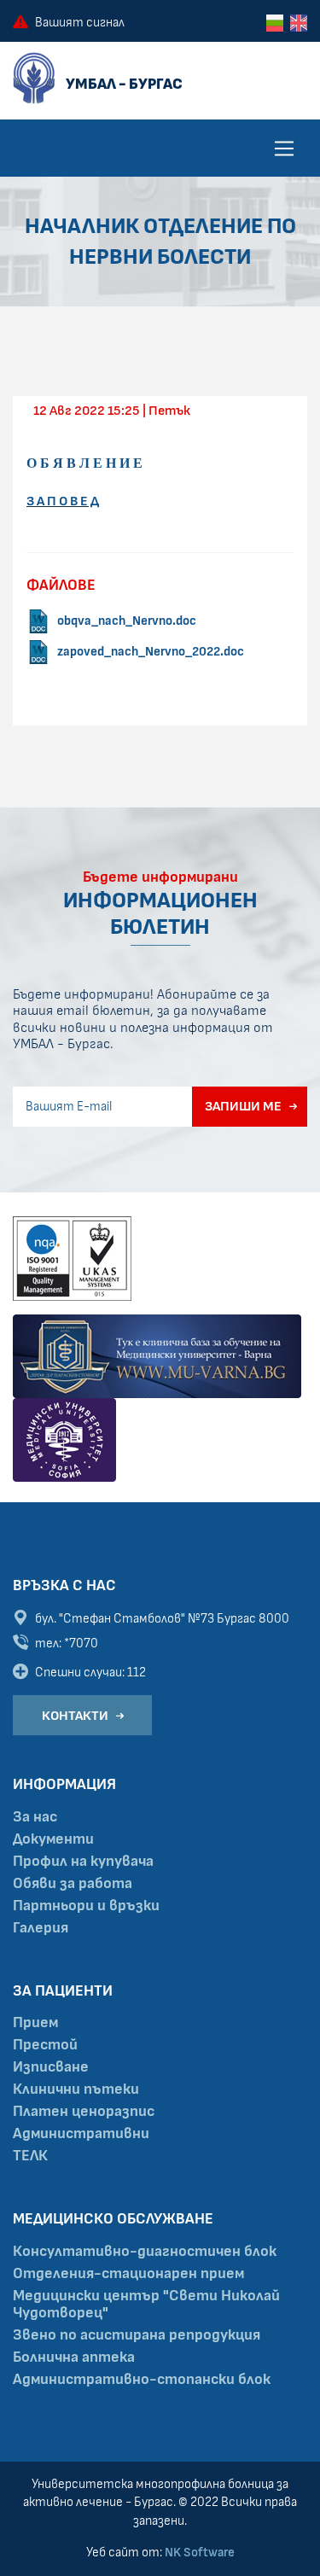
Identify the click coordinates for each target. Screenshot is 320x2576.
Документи (53, 1839)
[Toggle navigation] (284, 149)
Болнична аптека (74, 2357)
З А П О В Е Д (63, 501)
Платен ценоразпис (84, 2112)
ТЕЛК (30, 2156)
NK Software (200, 2553)
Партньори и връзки (86, 1906)
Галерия (41, 1928)
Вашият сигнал (80, 23)
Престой (45, 2045)
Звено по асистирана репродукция (137, 2335)
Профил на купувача (83, 1862)
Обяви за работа (73, 1884)
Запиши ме (243, 1106)
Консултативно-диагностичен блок (145, 2252)
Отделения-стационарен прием (128, 2274)
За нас (35, 1817)
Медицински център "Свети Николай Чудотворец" (146, 2305)
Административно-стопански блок (142, 2380)
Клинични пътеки (76, 2089)
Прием (35, 2023)
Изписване (51, 2067)
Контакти (75, 1716)
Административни (81, 2134)
